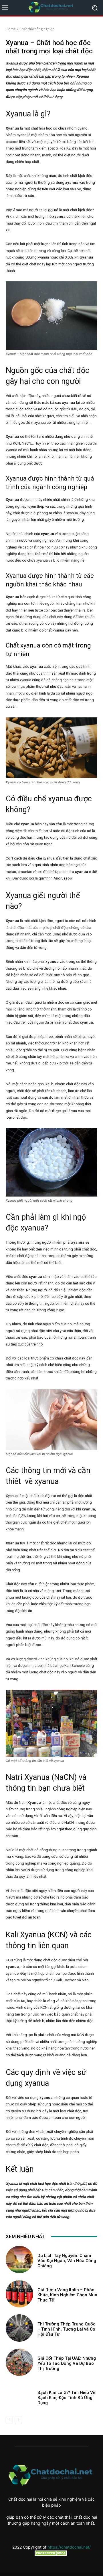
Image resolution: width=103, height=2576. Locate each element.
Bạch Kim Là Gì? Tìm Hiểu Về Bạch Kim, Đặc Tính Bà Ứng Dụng (66, 2398)
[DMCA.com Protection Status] (51, 2554)
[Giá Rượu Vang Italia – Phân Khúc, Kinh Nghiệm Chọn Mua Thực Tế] (19, 2294)
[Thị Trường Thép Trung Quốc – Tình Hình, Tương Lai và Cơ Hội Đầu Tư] (19, 2328)
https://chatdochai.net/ (69, 2547)
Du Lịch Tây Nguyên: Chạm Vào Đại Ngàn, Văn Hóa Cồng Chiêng (67, 2261)
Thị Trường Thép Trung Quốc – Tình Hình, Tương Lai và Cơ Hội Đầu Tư (67, 2329)
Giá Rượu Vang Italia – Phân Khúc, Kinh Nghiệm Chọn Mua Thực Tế (67, 2295)
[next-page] (18, 2420)
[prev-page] (9, 2420)
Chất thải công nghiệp (37, 29)
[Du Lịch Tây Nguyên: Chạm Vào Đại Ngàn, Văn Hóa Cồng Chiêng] (19, 2260)
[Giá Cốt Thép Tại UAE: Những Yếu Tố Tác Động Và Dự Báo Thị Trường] (19, 2362)
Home (11, 29)
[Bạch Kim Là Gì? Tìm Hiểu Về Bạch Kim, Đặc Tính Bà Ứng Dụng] (19, 2397)
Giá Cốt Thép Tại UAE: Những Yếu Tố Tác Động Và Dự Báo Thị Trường (67, 2363)
